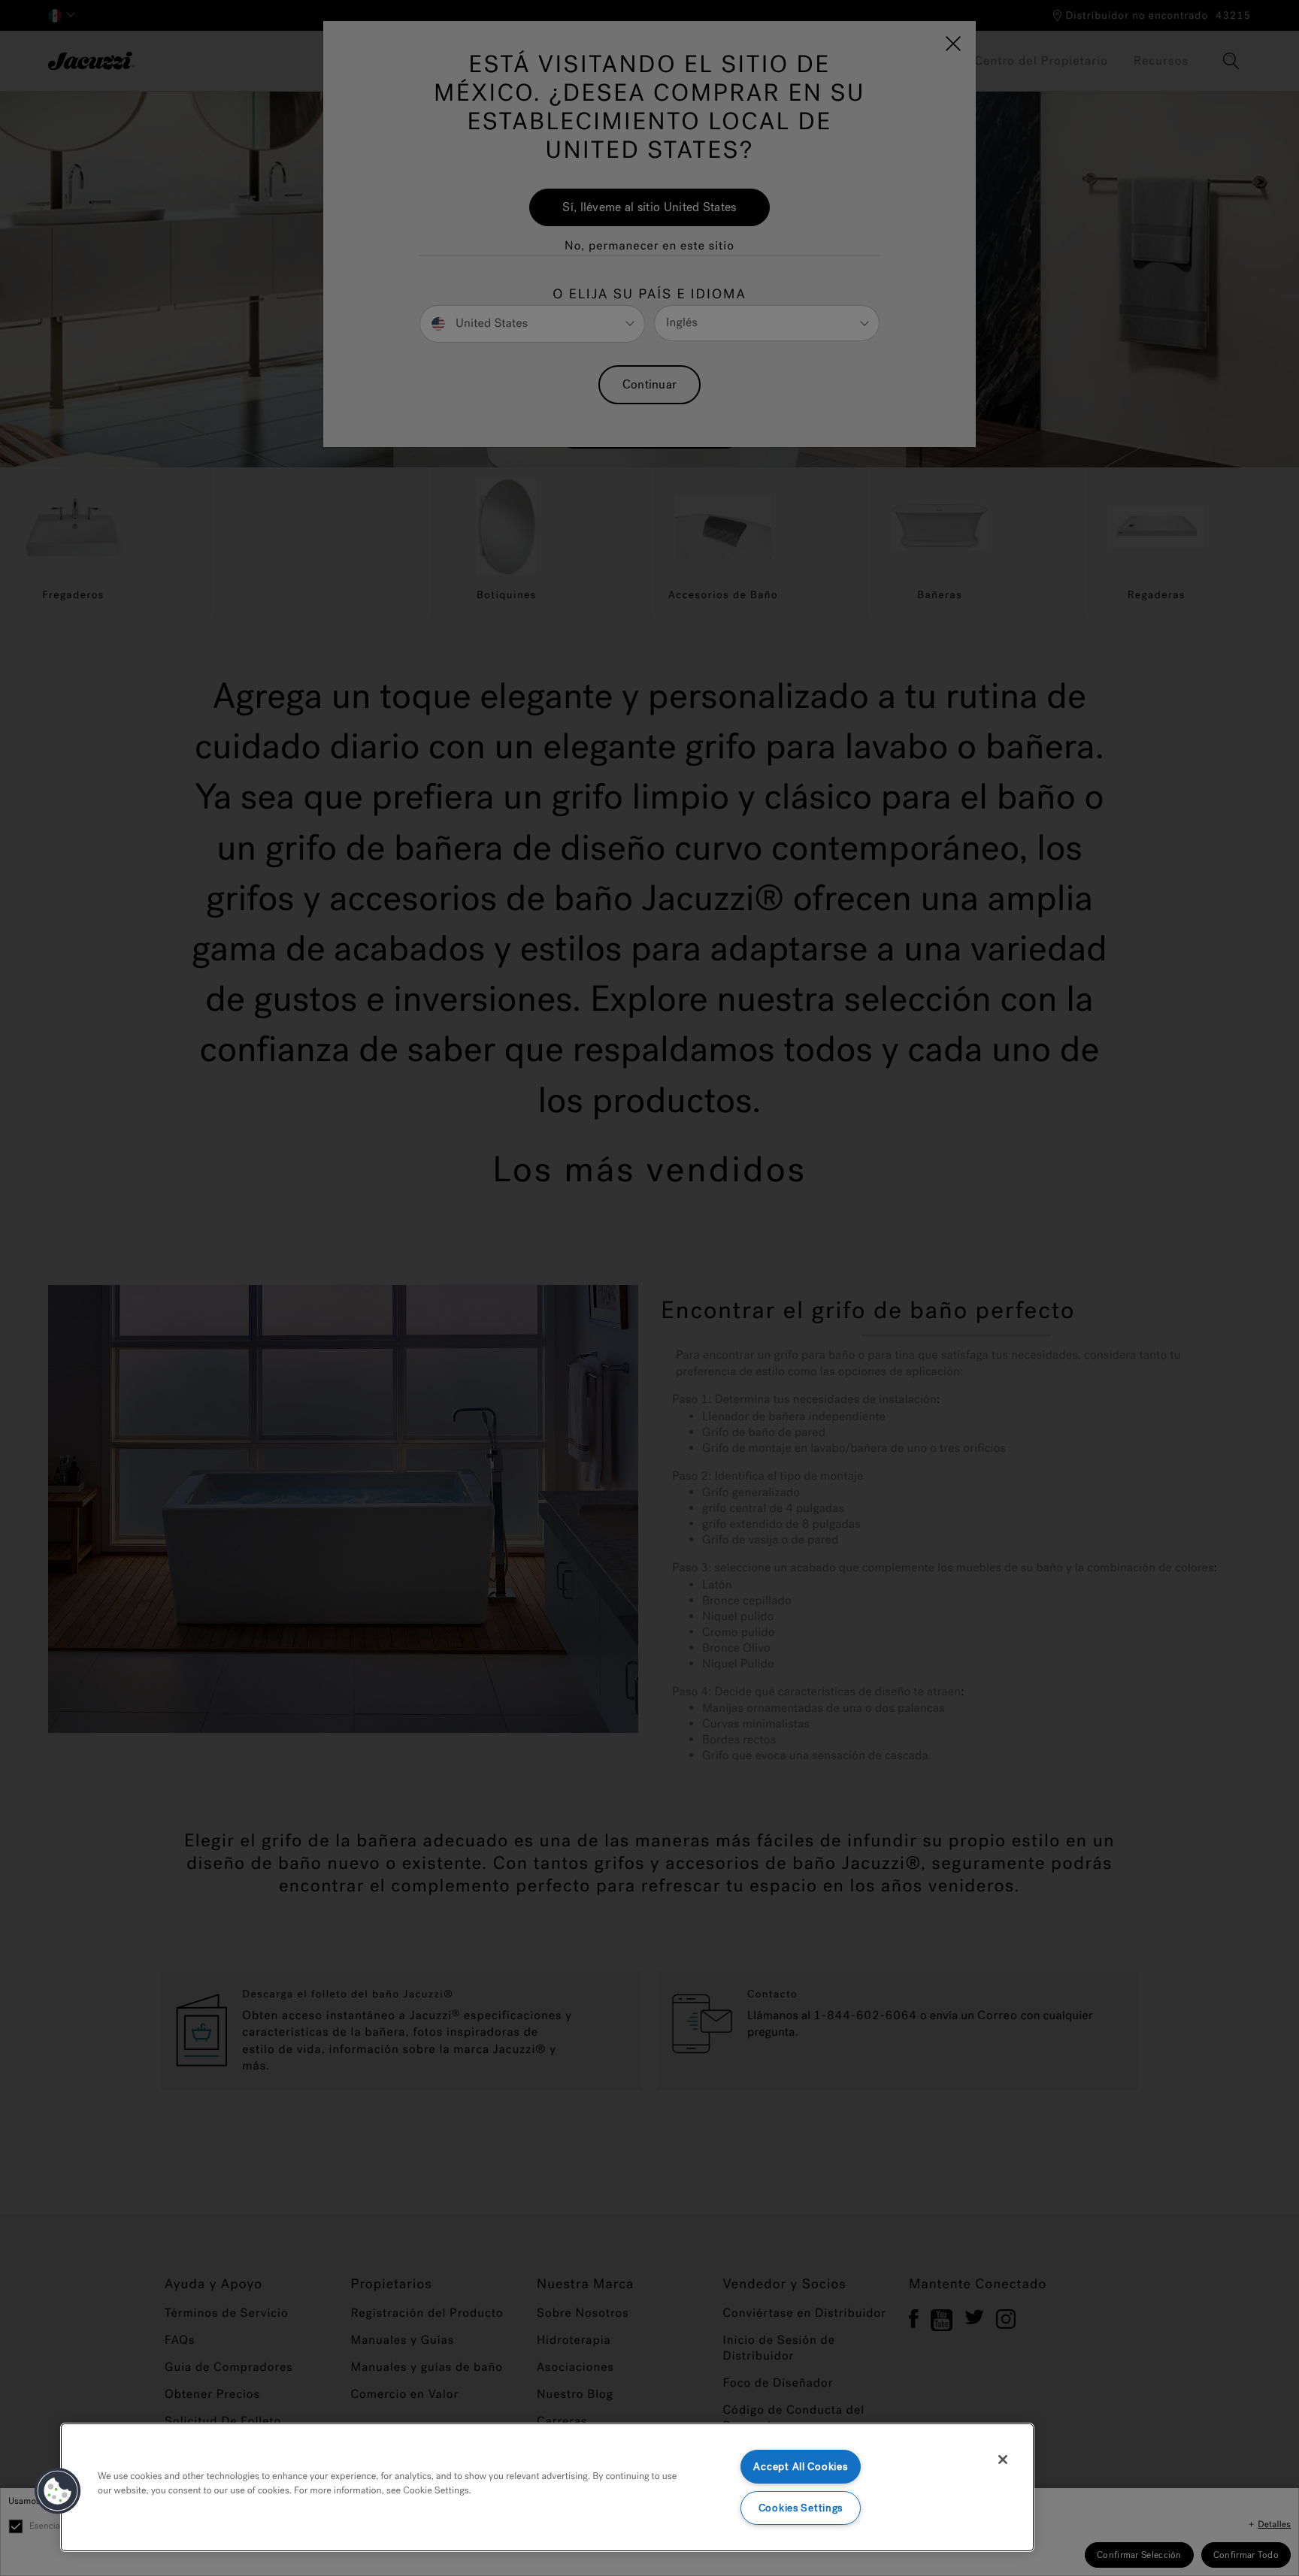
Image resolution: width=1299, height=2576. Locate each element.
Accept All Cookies (800, 2467)
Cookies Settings (801, 2508)
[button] (58, 2491)
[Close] (1003, 2460)
